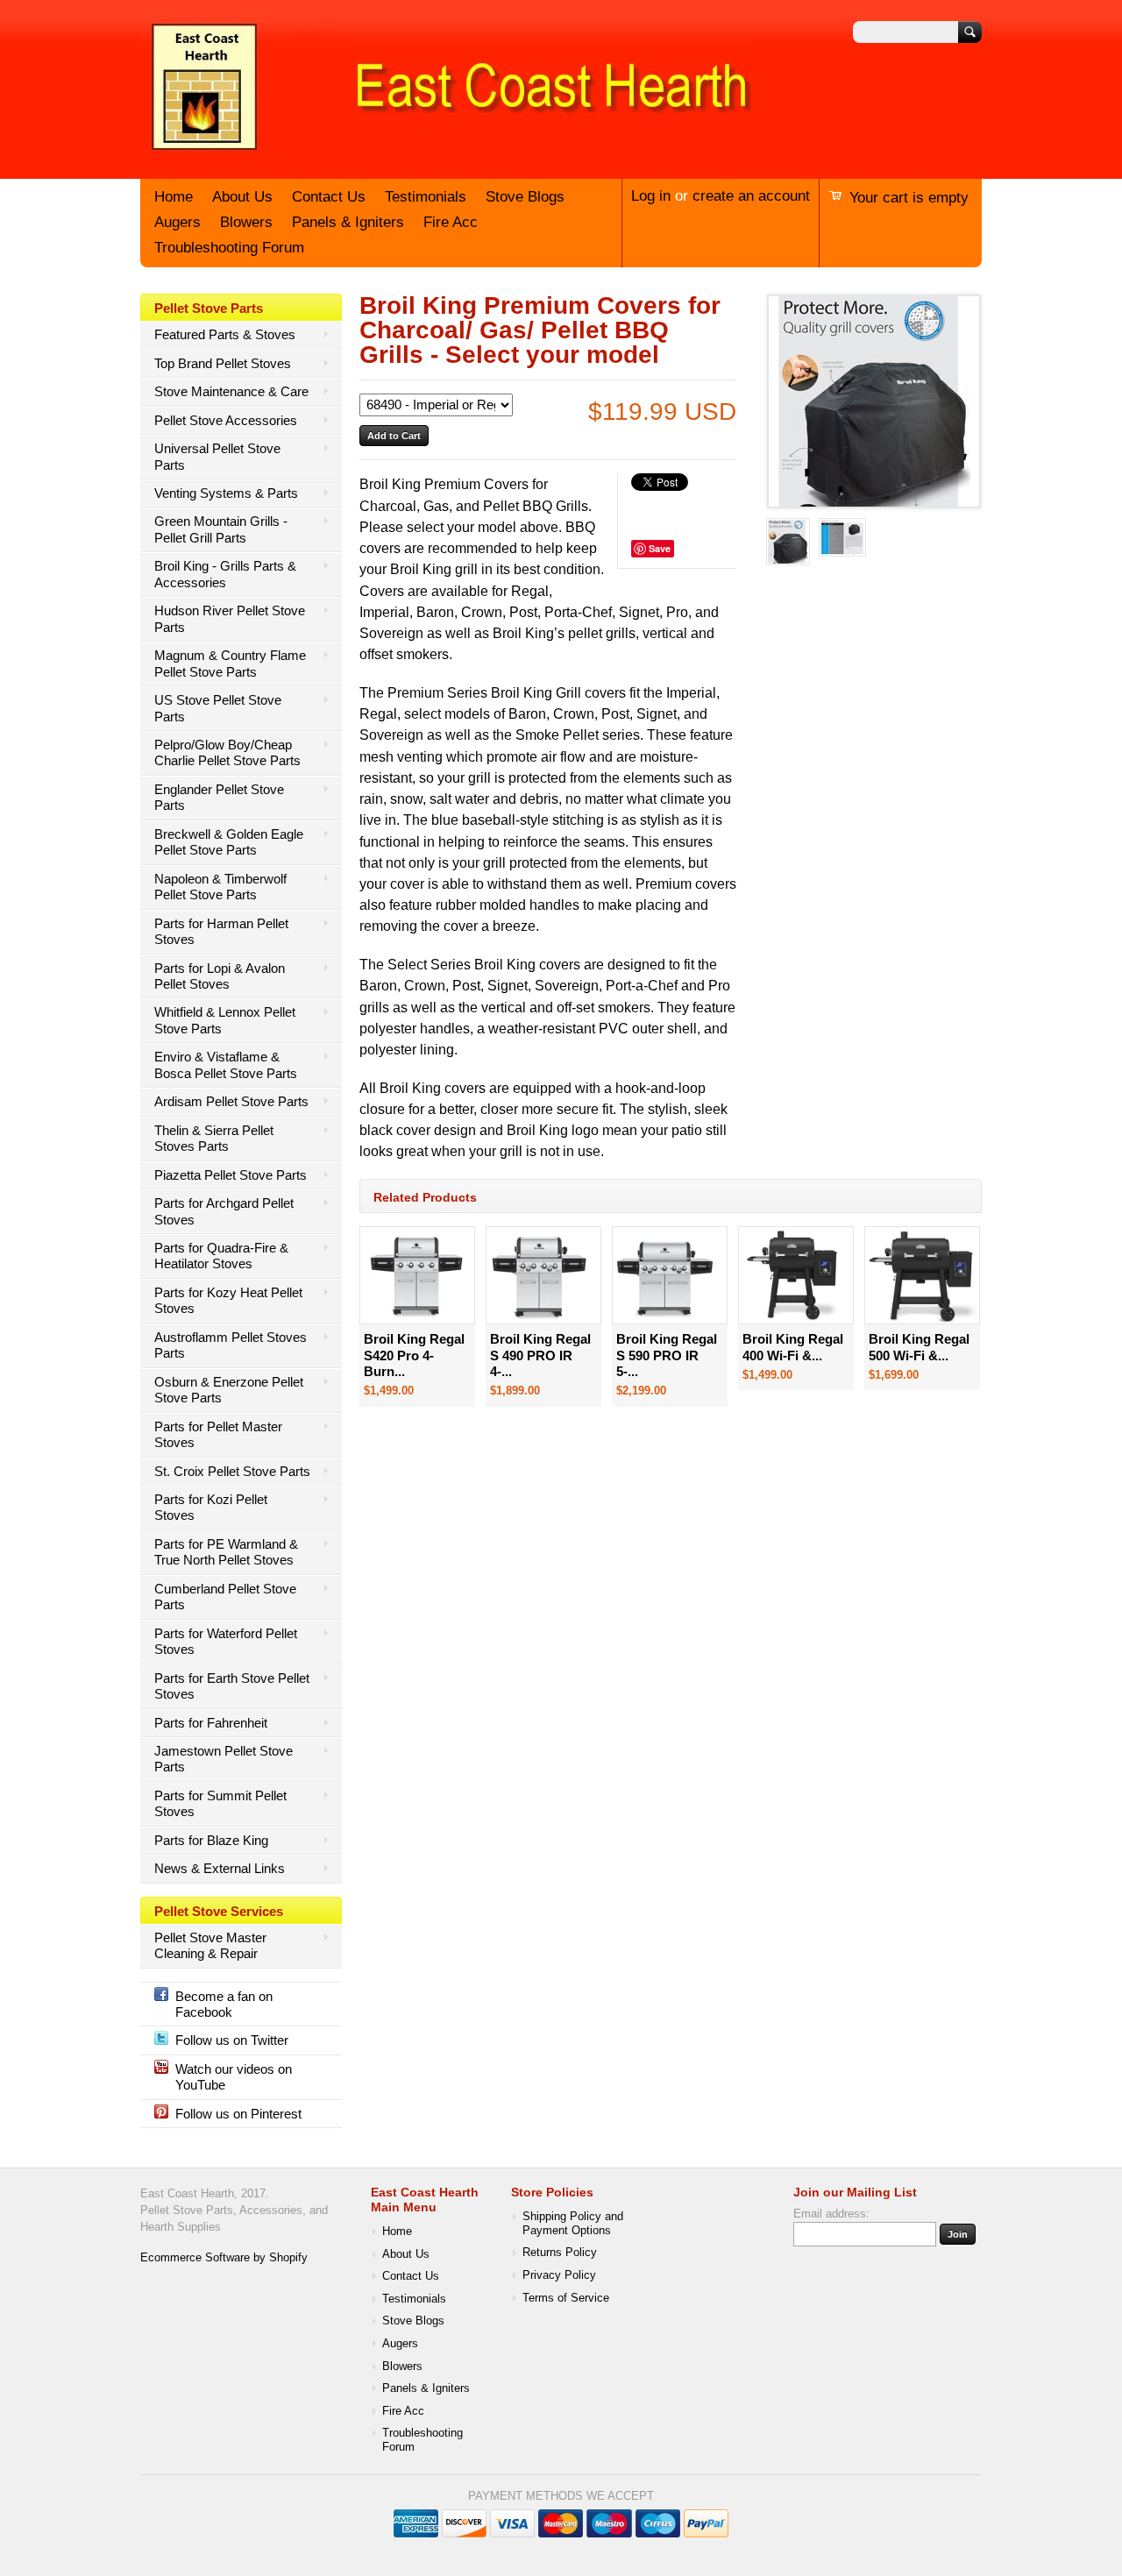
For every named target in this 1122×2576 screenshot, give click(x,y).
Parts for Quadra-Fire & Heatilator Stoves (221, 1256)
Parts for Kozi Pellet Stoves (211, 1507)
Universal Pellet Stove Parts (217, 456)
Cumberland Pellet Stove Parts (225, 1597)
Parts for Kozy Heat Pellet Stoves (228, 1300)
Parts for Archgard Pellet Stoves (224, 1211)
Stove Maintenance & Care (231, 391)
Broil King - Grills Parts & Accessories (225, 574)
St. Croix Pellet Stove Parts (232, 1471)
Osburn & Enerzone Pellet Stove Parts (229, 1390)
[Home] (447, 152)
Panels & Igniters (348, 222)
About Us (242, 197)
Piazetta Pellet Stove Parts (231, 1175)
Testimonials (426, 197)
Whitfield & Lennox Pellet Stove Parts (225, 1020)
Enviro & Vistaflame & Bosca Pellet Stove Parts (226, 1064)
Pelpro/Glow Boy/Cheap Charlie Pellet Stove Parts (227, 752)
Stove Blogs (525, 197)
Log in (651, 196)
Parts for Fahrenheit (211, 1723)
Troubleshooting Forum (229, 248)
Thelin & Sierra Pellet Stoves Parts (214, 1138)
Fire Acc (451, 222)
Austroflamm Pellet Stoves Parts (231, 1345)
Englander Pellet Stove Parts (219, 797)
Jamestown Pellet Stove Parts (224, 1759)
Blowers (246, 222)
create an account (751, 196)
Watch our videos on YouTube (234, 2077)
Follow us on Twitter (232, 2040)
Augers (178, 222)
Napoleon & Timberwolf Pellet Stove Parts (220, 887)
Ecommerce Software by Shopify (224, 2258)
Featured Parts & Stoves (225, 334)
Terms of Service (566, 2298)
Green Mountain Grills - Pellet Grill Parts (221, 529)
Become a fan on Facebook (224, 2004)
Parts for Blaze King (211, 1840)
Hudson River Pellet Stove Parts (230, 618)
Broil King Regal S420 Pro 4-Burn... (414, 1355)
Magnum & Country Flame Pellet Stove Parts (230, 663)
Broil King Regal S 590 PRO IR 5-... (667, 1355)
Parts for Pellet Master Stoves (218, 1434)
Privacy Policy (559, 2275)
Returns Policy (560, 2253)
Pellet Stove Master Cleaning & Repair (210, 1945)
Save (660, 548)
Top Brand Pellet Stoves (223, 363)
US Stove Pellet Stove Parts (218, 708)
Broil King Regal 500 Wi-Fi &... (919, 1347)
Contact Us (329, 197)
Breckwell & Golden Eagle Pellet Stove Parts (229, 842)
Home (174, 197)
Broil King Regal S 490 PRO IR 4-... (540, 1355)
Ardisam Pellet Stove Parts (231, 1101)
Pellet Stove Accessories (226, 420)
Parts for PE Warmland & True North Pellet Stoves (226, 1552)
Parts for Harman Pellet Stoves (221, 931)
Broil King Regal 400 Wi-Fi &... (793, 1347)
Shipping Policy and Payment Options (573, 2224)
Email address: (831, 2214)
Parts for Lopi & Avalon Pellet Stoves (220, 976)
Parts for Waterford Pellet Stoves (226, 1641)
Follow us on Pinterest (238, 2114)
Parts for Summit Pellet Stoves (220, 1803)
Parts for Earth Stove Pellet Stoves (232, 1686)
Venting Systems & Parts (226, 493)
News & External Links (220, 1868)
